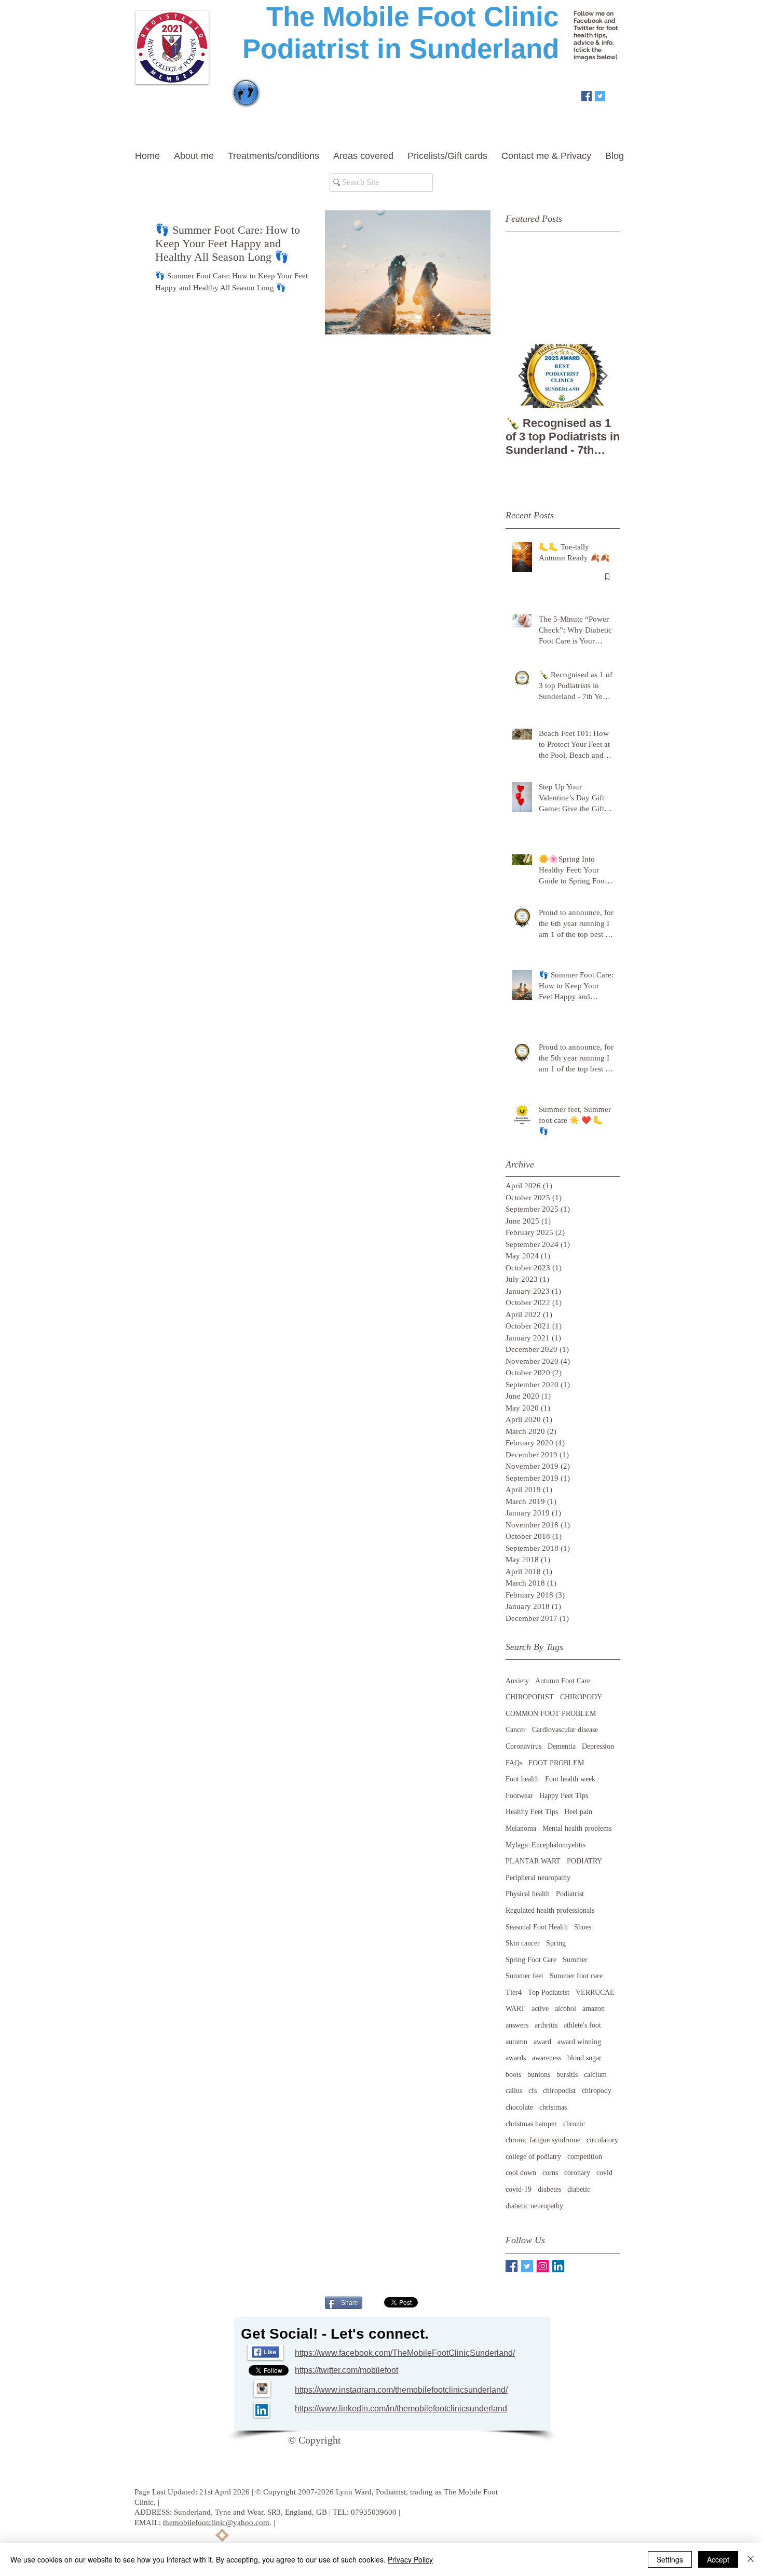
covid (604, 2173)
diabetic (579, 2189)
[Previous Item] (522, 376)
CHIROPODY (581, 1697)
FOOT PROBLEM (556, 1763)
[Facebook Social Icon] (587, 96)
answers (517, 2025)
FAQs (514, 1763)
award (542, 2042)
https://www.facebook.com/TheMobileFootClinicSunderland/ (405, 2353)
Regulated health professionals (550, 1910)
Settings (670, 2559)
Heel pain (578, 1812)
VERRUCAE (595, 1993)
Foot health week (570, 1779)
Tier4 (514, 1993)
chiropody (597, 2091)
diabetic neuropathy (534, 2206)
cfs (533, 2091)
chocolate (519, 2107)
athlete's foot (582, 2025)
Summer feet (524, 1976)
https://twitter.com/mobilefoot (346, 2370)
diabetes (549, 2189)
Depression (598, 1746)
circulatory (602, 2140)
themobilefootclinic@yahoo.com (216, 2523)
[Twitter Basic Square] (527, 2266)
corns (550, 2173)
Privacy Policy (410, 2559)
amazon (594, 2009)
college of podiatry (533, 2157)
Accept (718, 2559)
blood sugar (584, 2058)
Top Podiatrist (549, 1993)
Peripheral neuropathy (538, 1878)
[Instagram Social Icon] (543, 2266)
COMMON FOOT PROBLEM (551, 1714)
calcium (595, 2075)
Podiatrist (570, 1894)
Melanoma (521, 1828)
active (540, 2009)
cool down (521, 2173)
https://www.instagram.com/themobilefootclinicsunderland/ (401, 2390)
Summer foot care (576, 1976)
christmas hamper (531, 2124)
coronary (577, 2173)
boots (513, 2075)
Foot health (522, 1779)
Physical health (528, 1894)
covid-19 (519, 2189)
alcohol (566, 2009)
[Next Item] (603, 376)
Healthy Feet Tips (532, 1812)
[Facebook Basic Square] (512, 2266)
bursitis (567, 2075)
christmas (553, 2107)
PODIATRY (584, 1861)
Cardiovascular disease (565, 1730)
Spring (556, 1943)
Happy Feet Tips (564, 1796)
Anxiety (517, 1681)
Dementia (562, 1746)
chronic (574, 2124)
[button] (196, 156)
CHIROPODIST (530, 1697)
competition (585, 2157)
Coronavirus (523, 1746)
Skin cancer (523, 1943)
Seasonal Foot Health (537, 1927)
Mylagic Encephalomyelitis (546, 1845)
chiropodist (559, 2091)
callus (514, 2091)
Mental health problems (577, 1828)
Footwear (519, 1796)
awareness (547, 2058)
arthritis (546, 2025)
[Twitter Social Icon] (600, 96)
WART (515, 2009)
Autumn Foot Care (563, 1681)
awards (516, 2058)
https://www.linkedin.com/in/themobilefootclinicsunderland (401, 2409)
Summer (575, 1960)
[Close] (751, 2559)
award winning (579, 2042)
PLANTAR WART (533, 1861)
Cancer (516, 1730)
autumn (516, 2042)
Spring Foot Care (531, 1960)
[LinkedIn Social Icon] (558, 2266)
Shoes (583, 1927)
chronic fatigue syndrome (543, 2140)
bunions (539, 2075)
